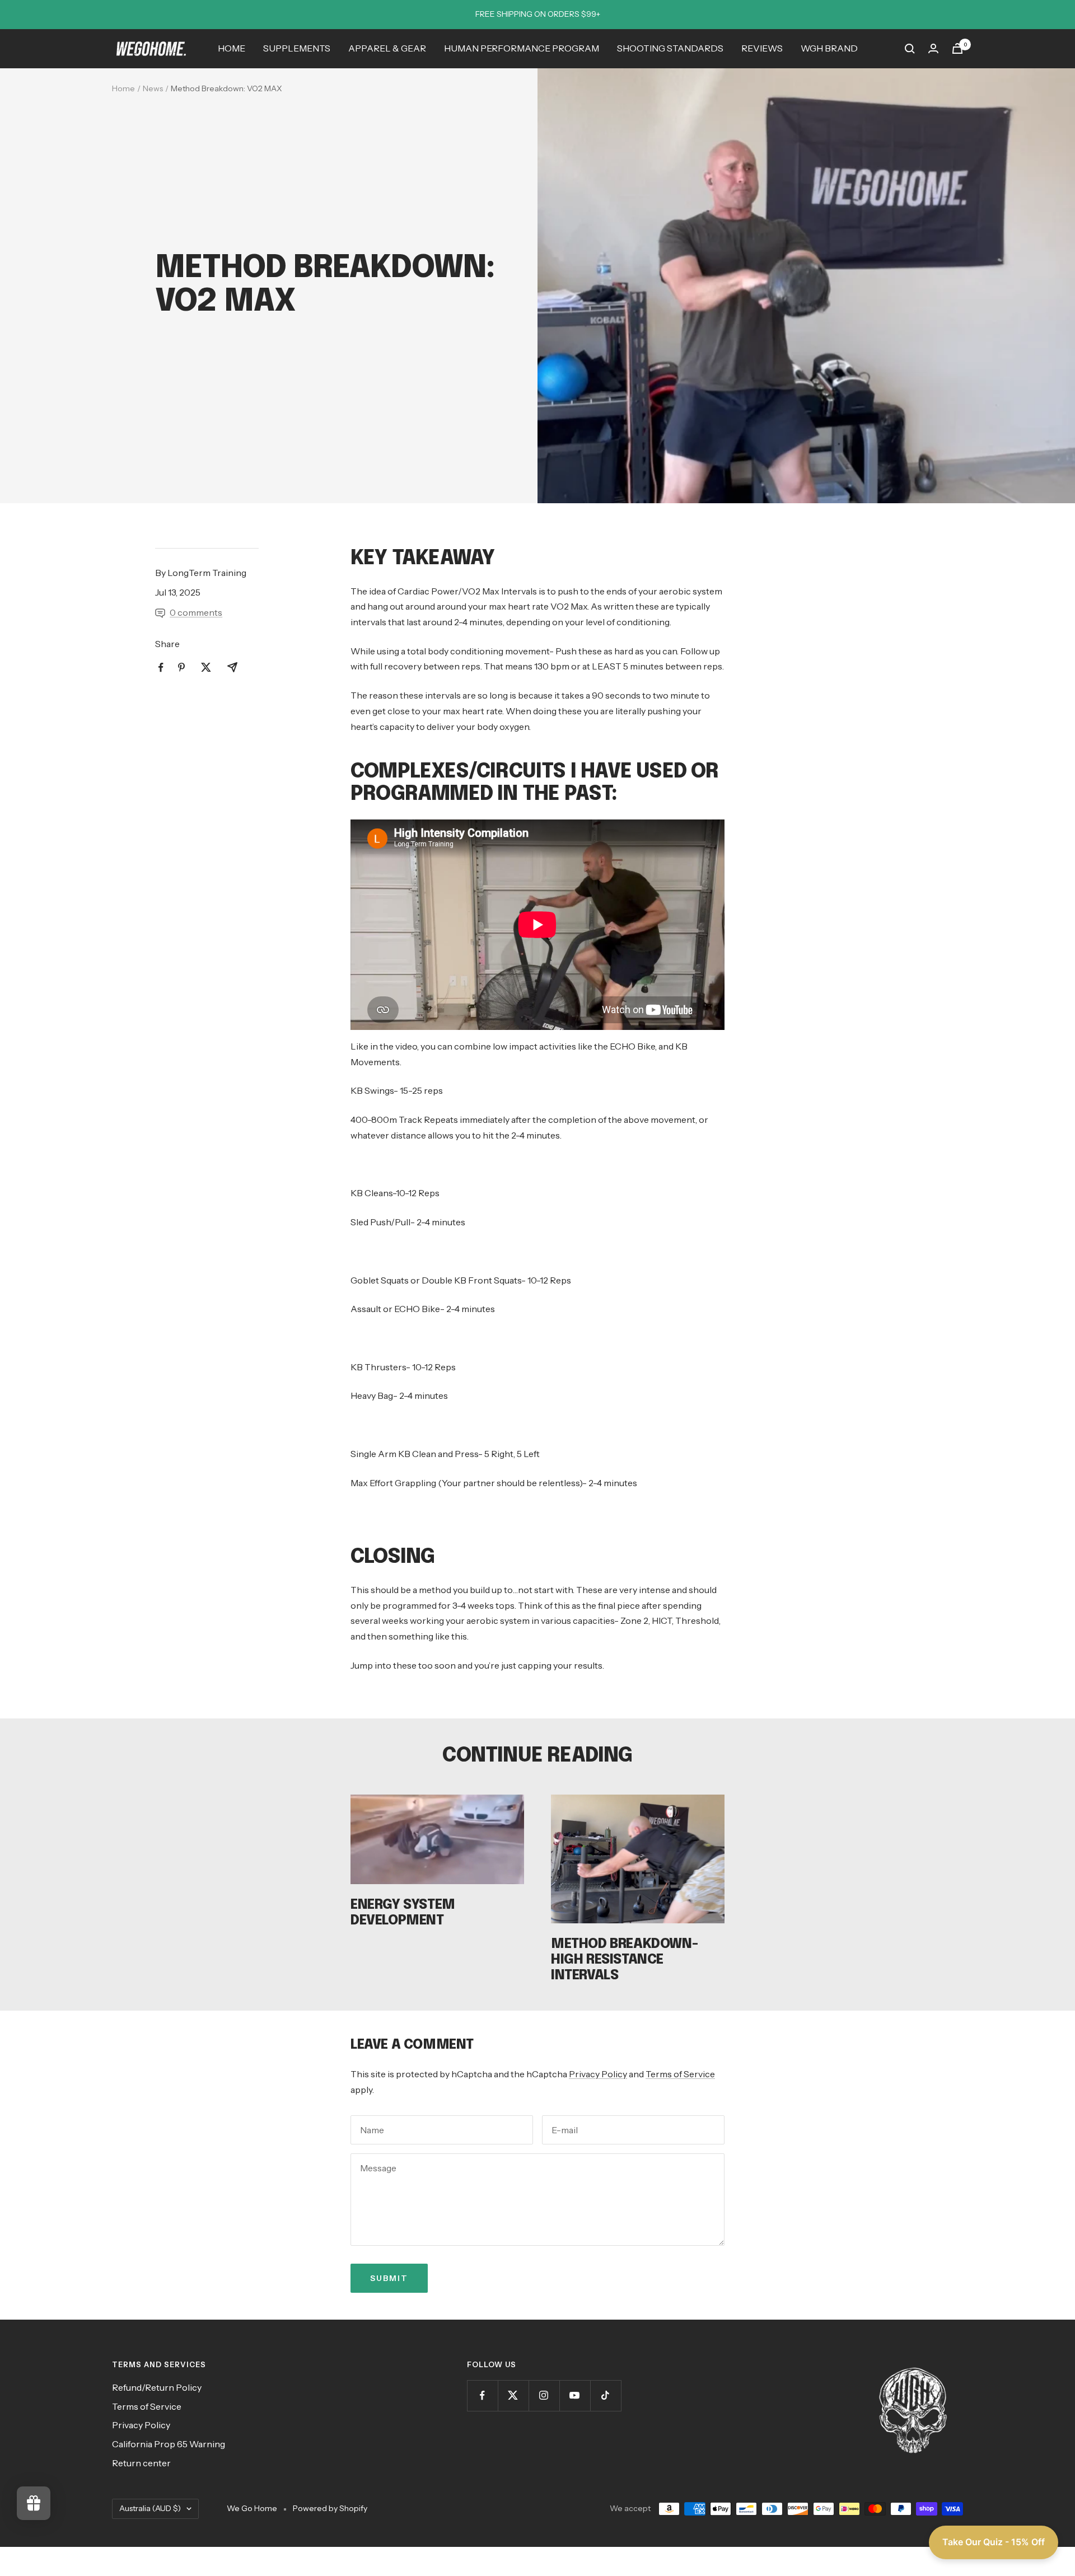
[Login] (933, 48)
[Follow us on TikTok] (606, 2395)
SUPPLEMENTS (297, 48)
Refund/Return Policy (157, 2387)
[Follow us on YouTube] (575, 2395)
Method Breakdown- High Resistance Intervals (624, 1960)
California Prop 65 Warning (169, 2444)
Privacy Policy (598, 2074)
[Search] (910, 49)
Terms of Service (680, 2074)
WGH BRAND (829, 48)
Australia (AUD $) (150, 2508)
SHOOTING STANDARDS (670, 48)
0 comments (196, 612)
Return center (141, 2463)
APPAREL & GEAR (387, 48)
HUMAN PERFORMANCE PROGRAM (522, 48)
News (153, 88)
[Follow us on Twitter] (513, 2395)
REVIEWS (762, 48)
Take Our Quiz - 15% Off (994, 2542)
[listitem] (161, 668)
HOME (232, 48)
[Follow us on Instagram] (544, 2395)
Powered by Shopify (330, 2508)
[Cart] (957, 48)
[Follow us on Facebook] (482, 2395)
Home (123, 88)
